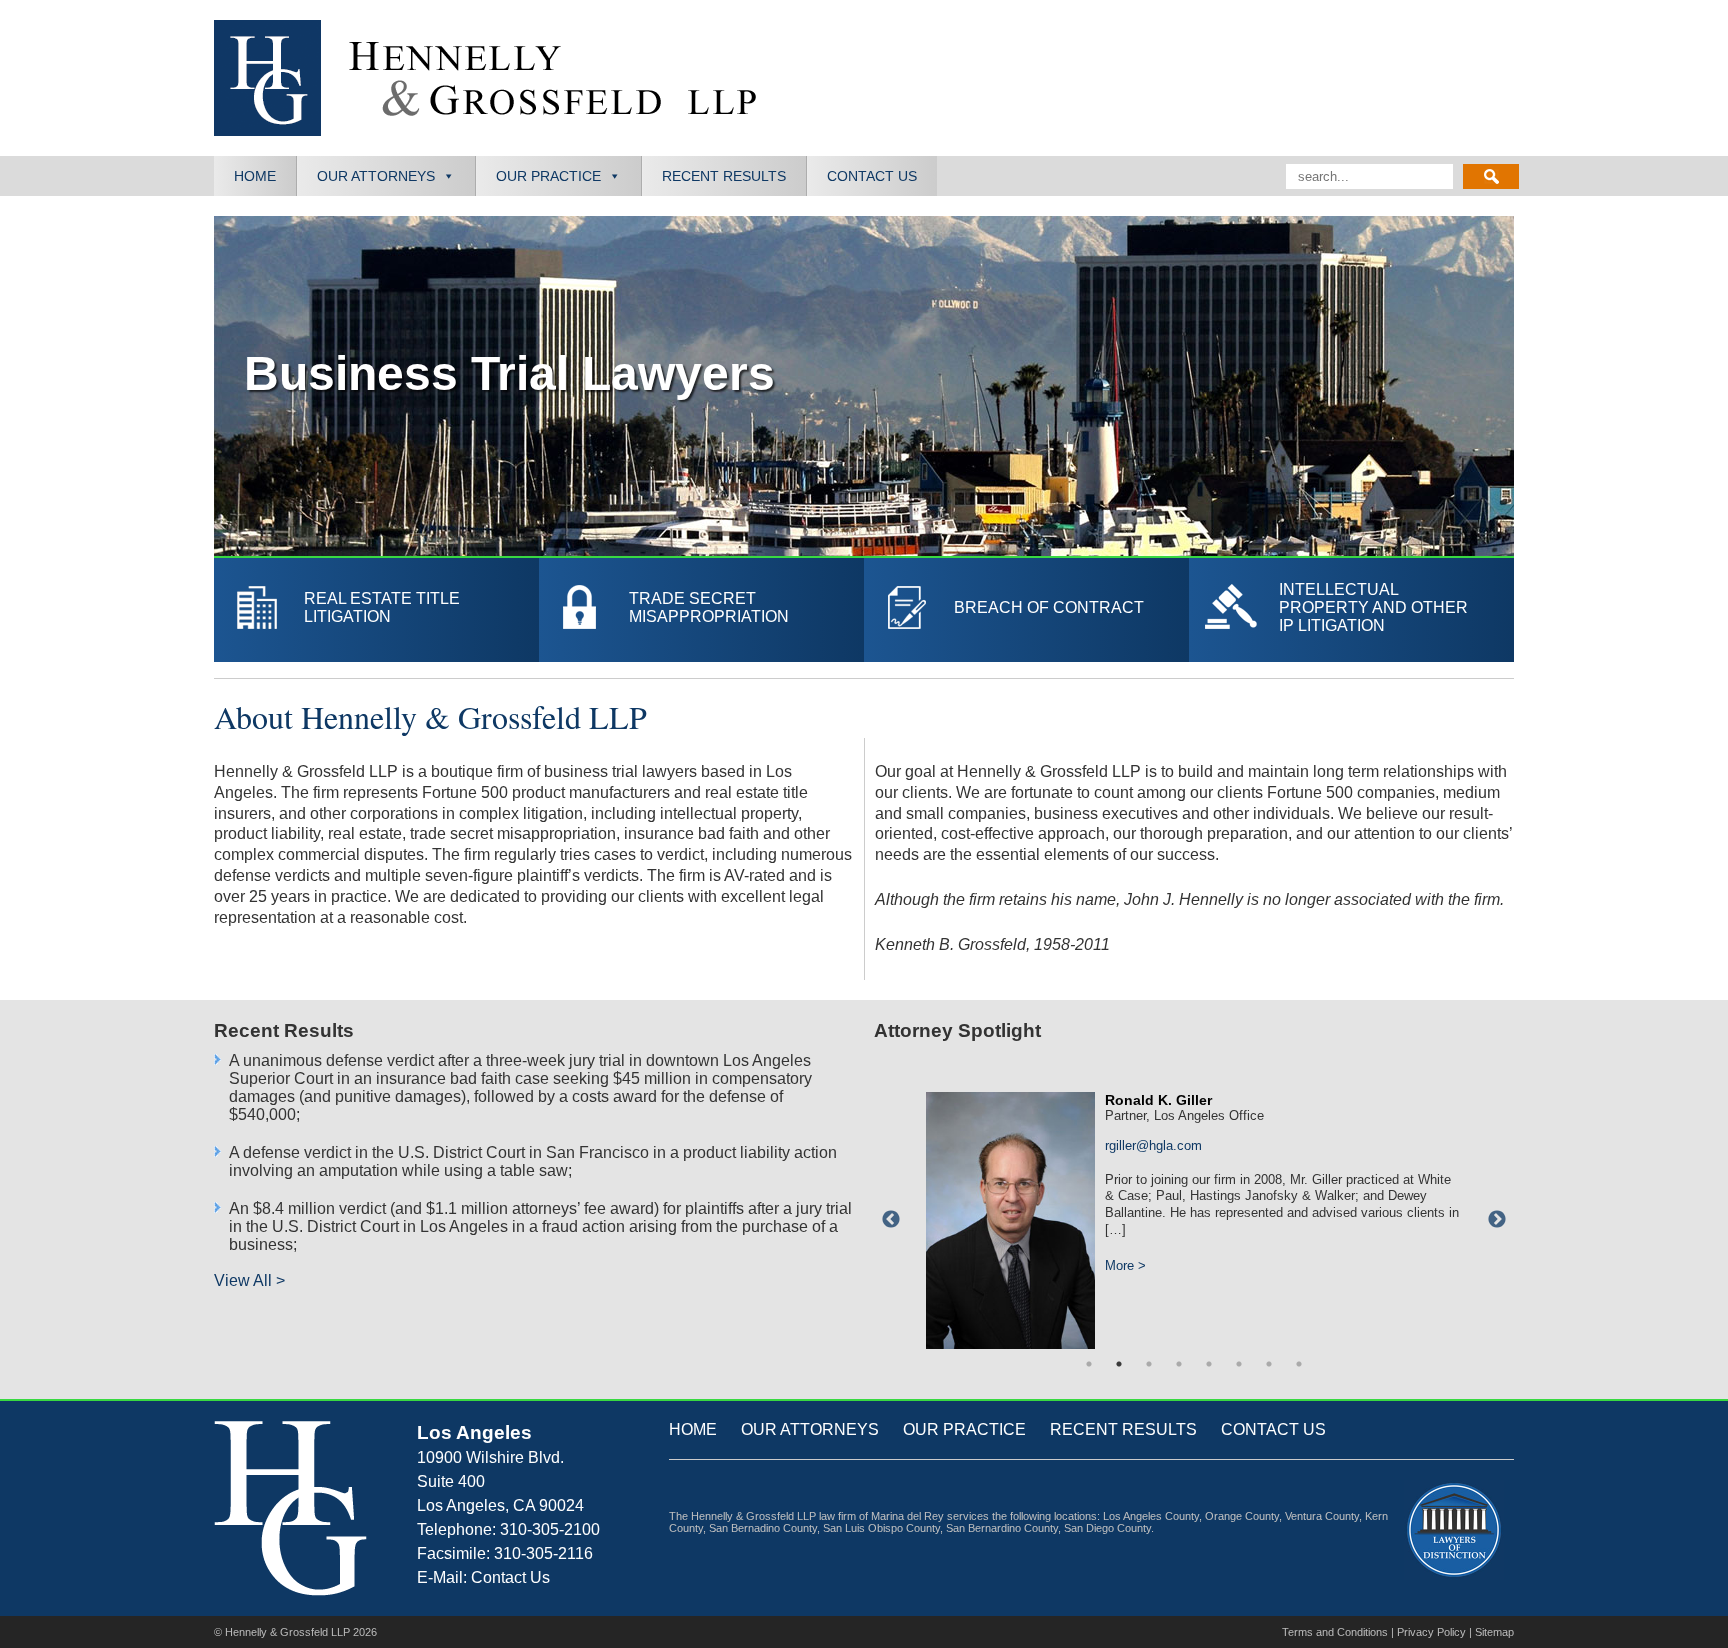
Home (255, 176)
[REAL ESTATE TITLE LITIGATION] (376, 652)
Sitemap (1494, 1632)
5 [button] (1209, 1364)
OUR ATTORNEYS (810, 1429)
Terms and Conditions (1335, 1632)
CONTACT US (1273, 1429)
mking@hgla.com (1155, 1145)
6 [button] (1239, 1364)
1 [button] (1089, 1364)
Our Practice (548, 176)
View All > (249, 1280)
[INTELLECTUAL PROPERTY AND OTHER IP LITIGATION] (1351, 652)
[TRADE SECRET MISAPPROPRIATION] (701, 652)
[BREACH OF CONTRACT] (1019, 652)
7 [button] (1269, 1364)
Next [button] (1497, 1220)
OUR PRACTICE (964, 1429)
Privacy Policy (1431, 1632)
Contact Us (872, 176)
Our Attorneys (376, 176)
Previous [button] (891, 1220)
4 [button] (1179, 1364)
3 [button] (1149, 1364)
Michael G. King (1159, 1100)
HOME (693, 1429)
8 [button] (1299, 1364)
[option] (1194, 1210)
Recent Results (724, 176)
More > (1125, 1248)
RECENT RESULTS (1123, 1429)
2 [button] (1119, 1364)
